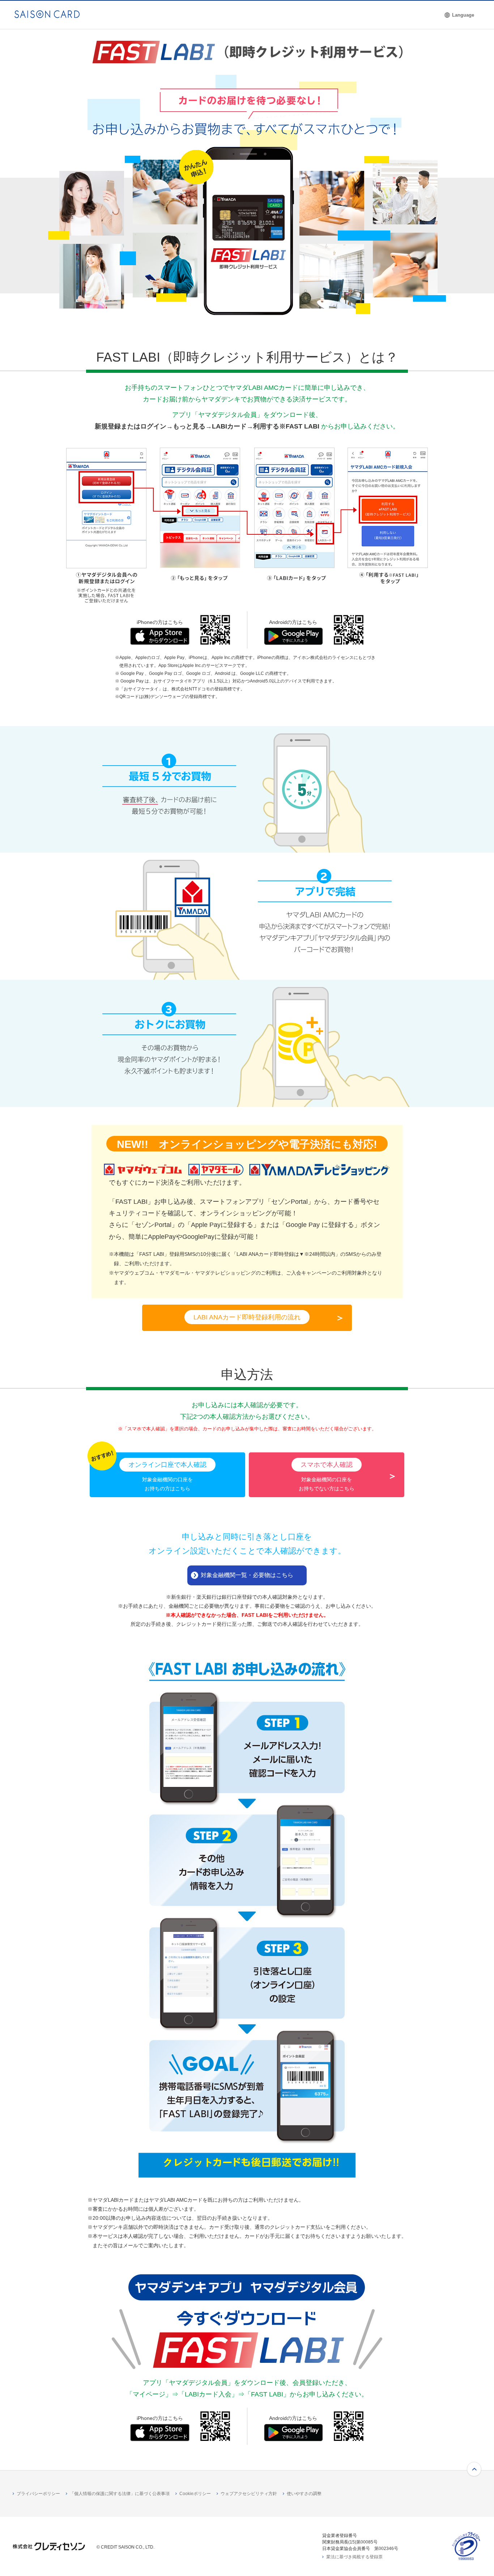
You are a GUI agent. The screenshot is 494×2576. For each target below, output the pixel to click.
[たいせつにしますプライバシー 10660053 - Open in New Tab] (466, 2558)
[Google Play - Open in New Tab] (293, 639)
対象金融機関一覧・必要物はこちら (247, 1575)
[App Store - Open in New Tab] (160, 639)
